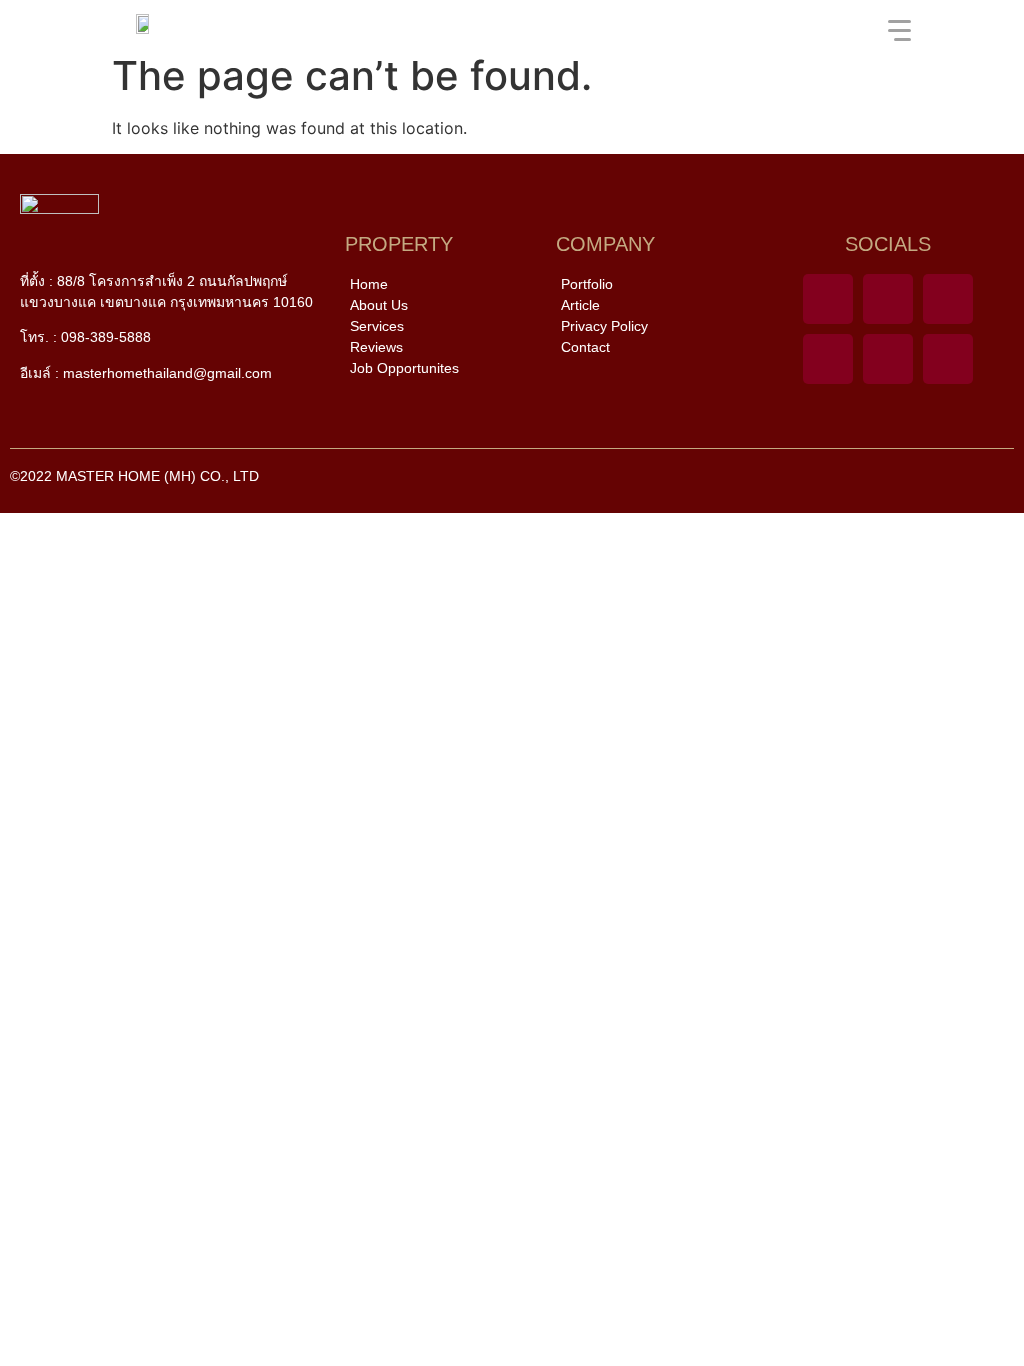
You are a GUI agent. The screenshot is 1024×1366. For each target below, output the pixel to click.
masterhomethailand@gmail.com (167, 373)
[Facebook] (948, 299)
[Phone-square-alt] (828, 299)
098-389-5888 (106, 337)
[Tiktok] (888, 359)
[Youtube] (828, 359)
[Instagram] (948, 359)
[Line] (888, 299)
